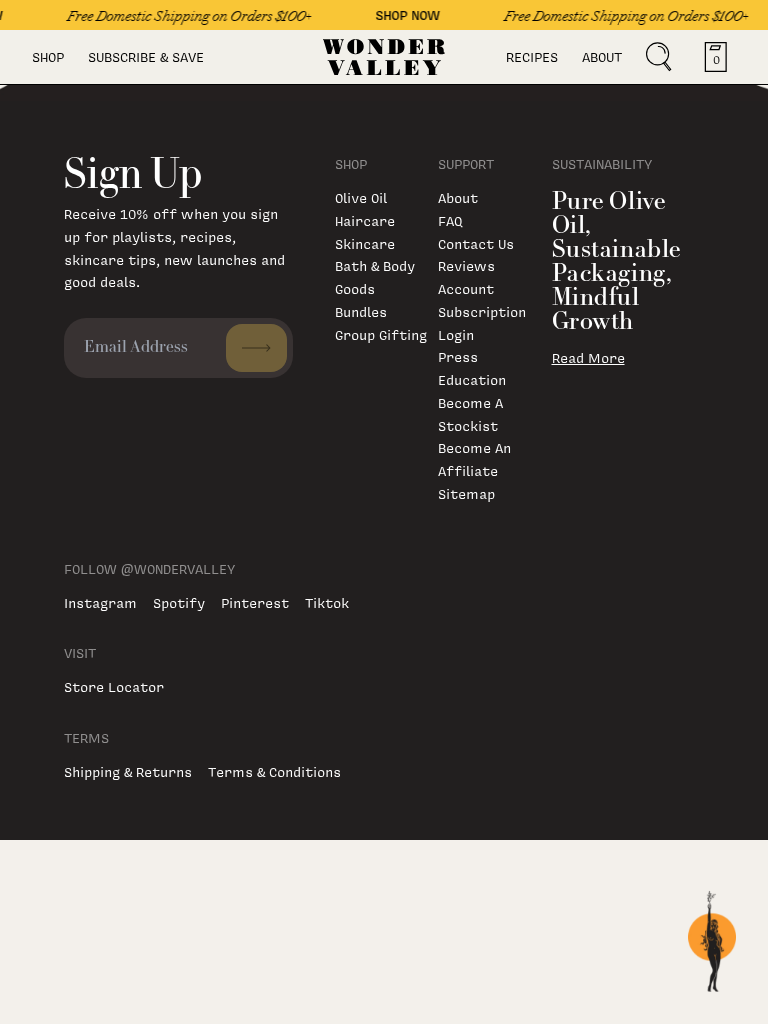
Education (472, 379)
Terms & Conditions (274, 771)
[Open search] (659, 57)
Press (458, 356)
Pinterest (255, 602)
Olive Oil (361, 197)
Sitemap (466, 493)
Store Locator (114, 686)
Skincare (365, 243)
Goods (355, 288)
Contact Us (476, 243)
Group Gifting (381, 334)
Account (466, 288)
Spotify (179, 602)
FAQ (450, 220)
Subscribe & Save (146, 57)
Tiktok (327, 602)
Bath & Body (375, 265)
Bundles (361, 311)
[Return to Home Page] (384, 57)
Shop (48, 57)
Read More (588, 358)
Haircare (365, 220)
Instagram (100, 602)
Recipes (532, 57)
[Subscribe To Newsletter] (256, 348)
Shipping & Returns (128, 771)
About (602, 57)
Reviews (466, 265)
